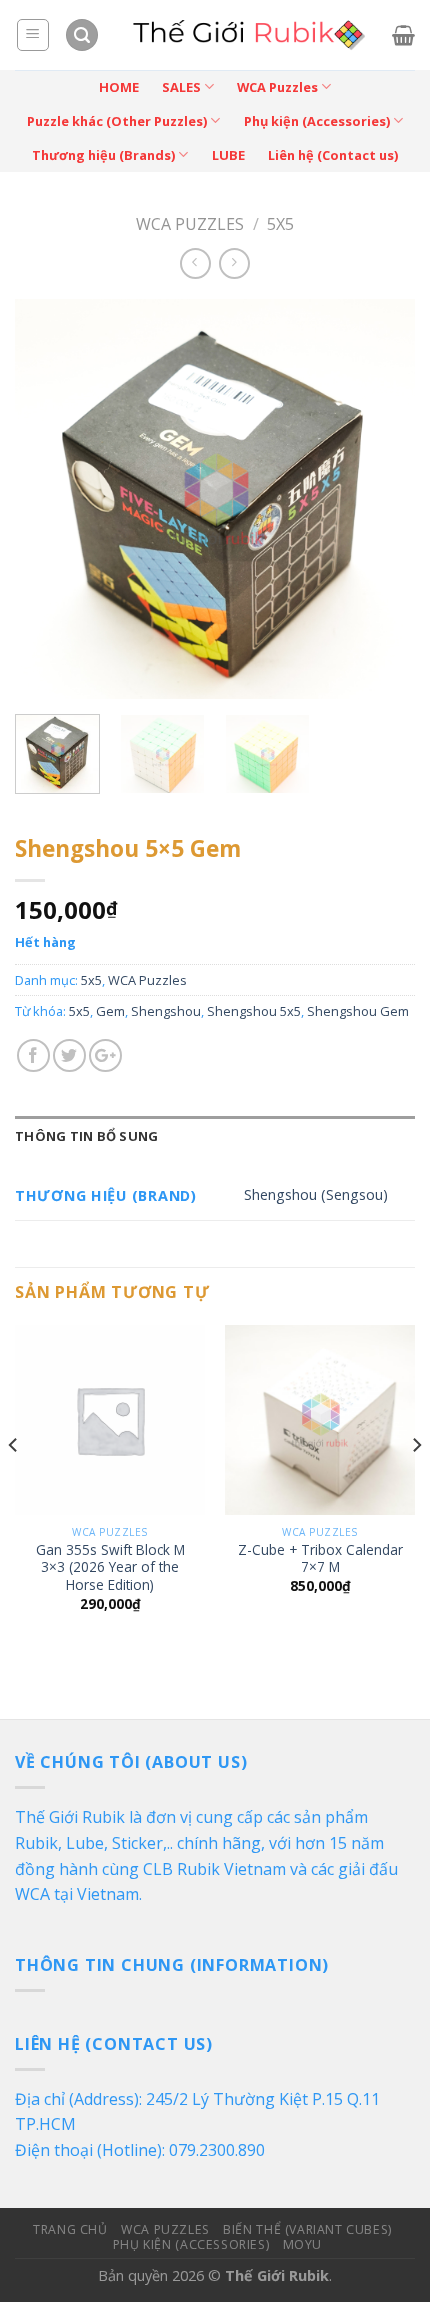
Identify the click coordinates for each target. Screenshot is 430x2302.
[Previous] (48, 499)
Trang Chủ (70, 2229)
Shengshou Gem (358, 1011)
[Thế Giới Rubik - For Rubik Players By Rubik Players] (246, 35)
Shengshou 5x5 (254, 1011)
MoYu (302, 2244)
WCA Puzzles (277, 87)
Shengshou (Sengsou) (316, 1194)
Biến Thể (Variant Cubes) (307, 2229)
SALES (181, 87)
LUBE (228, 155)
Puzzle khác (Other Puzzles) (117, 121)
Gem (110, 1011)
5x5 (280, 224)
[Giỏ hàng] (403, 35)
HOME (119, 87)
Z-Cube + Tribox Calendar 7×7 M (320, 1558)
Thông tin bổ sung (86, 1136)
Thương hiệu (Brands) (103, 155)
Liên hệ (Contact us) (333, 155)
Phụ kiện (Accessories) (317, 121)
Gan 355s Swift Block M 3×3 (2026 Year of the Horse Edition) (110, 1567)
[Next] (382, 499)
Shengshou (166, 1011)
